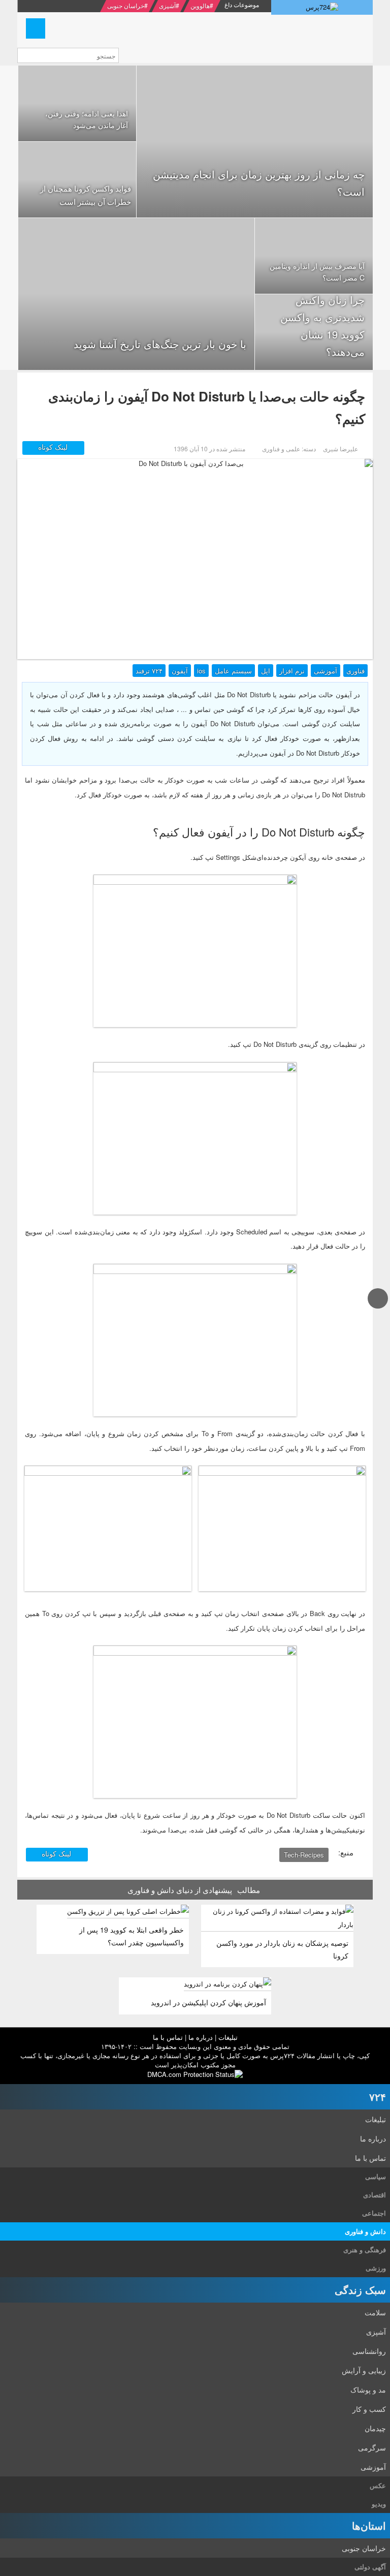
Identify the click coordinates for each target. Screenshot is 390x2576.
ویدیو (379, 2504)
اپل (266, 671)
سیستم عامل (233, 671)
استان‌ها (369, 2525)
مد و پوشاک (368, 2389)
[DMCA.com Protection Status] (195, 2074)
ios (201, 671)
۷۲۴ (378, 2097)
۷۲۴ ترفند (149, 671)
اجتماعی (374, 2213)
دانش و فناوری (365, 2231)
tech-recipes (304, 1855)
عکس (378, 2485)
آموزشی (326, 671)
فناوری (355, 671)
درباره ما (201, 2037)
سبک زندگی (360, 2290)
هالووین (200, 5)
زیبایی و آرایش (364, 2370)
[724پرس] (322, 7)
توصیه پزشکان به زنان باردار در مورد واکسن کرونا (282, 1949)
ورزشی (376, 2268)
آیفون (180, 671)
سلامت (375, 2312)
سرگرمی (372, 2447)
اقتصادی (375, 2195)
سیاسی (376, 2176)
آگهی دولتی (370, 2567)
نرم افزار (292, 671)
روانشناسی (369, 2351)
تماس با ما (168, 2037)
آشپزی (167, 5)
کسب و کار (369, 2409)
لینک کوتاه (54, 447)
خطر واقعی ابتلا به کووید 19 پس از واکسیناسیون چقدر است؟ (132, 1936)
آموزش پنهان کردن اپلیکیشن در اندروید (208, 2002)
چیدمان (375, 2428)
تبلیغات (228, 2037)
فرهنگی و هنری (365, 2249)
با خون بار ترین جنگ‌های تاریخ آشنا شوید (160, 344)
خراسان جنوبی (126, 5)
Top (378, 1308)
